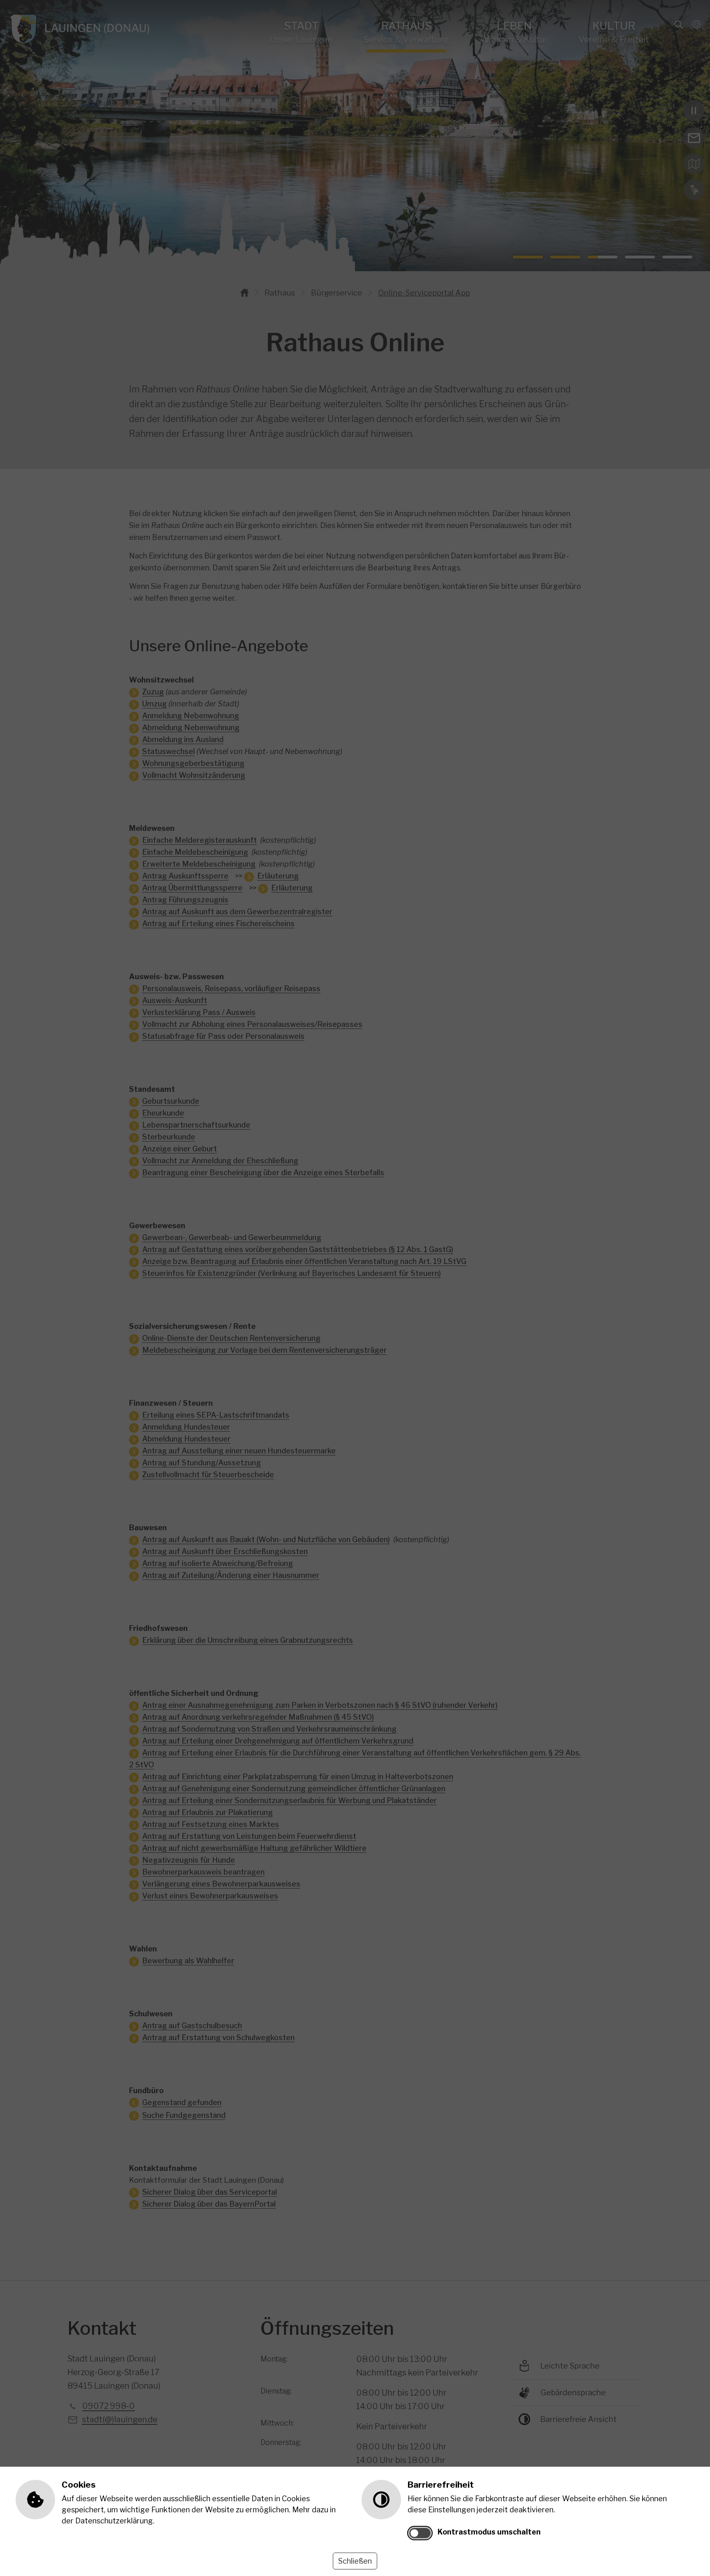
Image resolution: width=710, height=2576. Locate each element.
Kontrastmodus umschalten (489, 2532)
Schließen (355, 2561)
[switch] (420, 2533)
